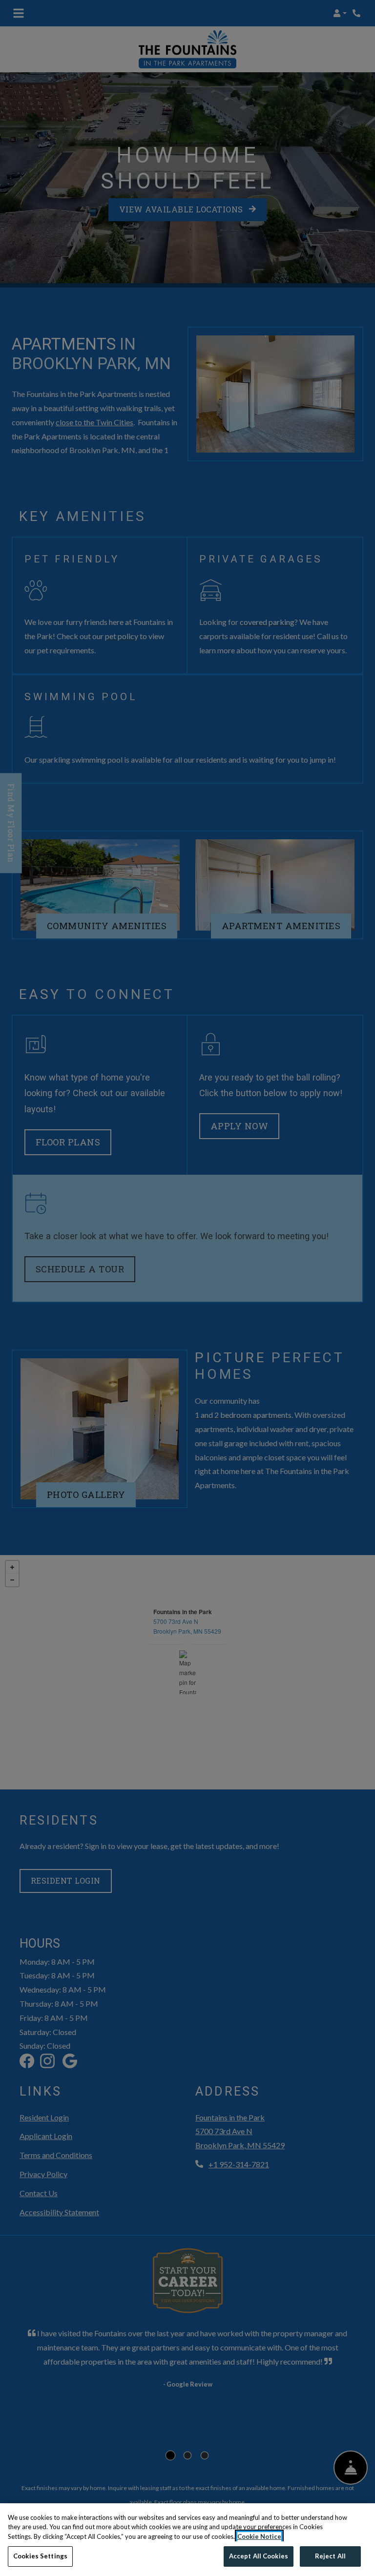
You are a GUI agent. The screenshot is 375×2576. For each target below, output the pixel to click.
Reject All (330, 2556)
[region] (187, 2540)
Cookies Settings (40, 2556)
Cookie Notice (259, 2536)
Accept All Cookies (259, 2556)
